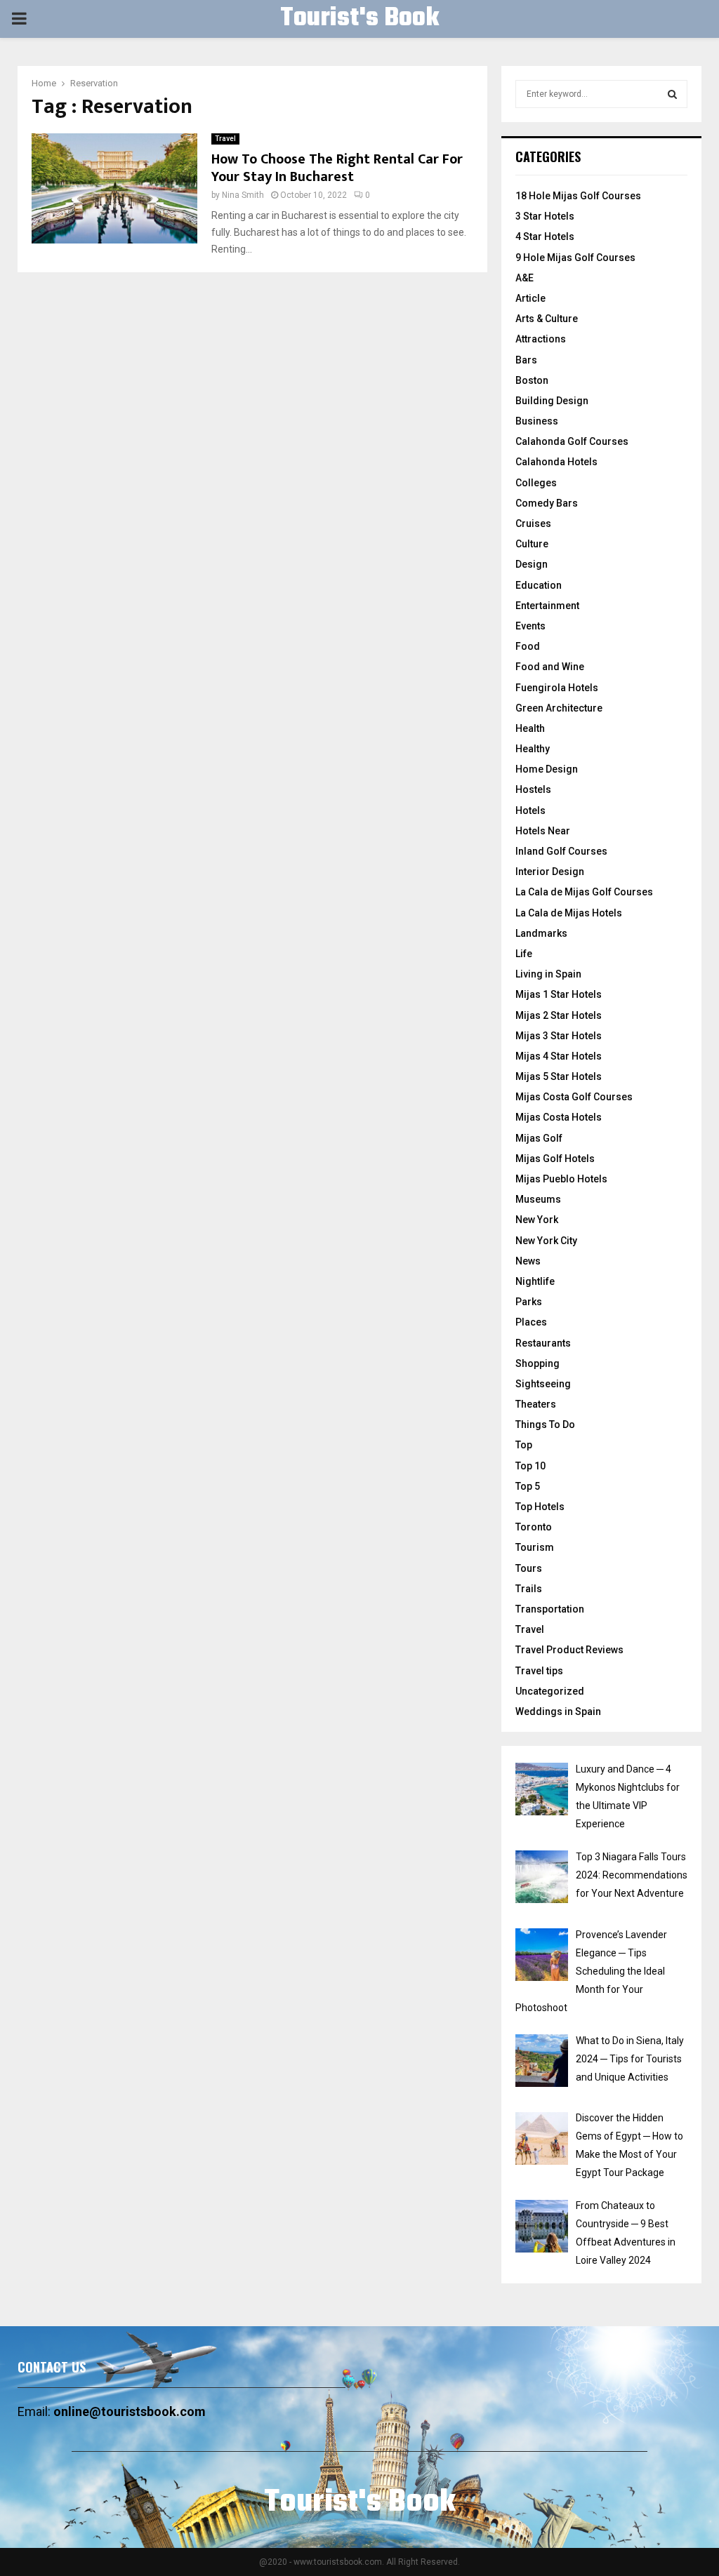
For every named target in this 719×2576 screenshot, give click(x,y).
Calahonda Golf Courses (572, 441)
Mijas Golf (539, 1138)
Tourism (535, 1547)
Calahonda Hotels (556, 462)
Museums (538, 1199)
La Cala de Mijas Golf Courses (584, 892)
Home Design (547, 769)
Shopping (537, 1363)
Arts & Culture (547, 319)
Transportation (550, 1609)
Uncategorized (550, 1691)
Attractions (541, 339)
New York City (546, 1241)
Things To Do (545, 1424)
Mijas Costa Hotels (559, 1117)
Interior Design (550, 872)
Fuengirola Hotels (557, 688)
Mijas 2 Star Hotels (559, 1015)
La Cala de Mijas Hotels (569, 913)
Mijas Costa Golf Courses (574, 1097)
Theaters (536, 1404)
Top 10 (530, 1466)
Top (524, 1445)
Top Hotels (540, 1507)
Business (537, 421)
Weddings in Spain (558, 1711)
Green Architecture (559, 708)
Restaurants (543, 1343)
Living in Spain (548, 974)
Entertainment (547, 606)
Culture (532, 544)
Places (531, 1322)
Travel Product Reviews (569, 1650)
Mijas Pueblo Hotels (561, 1179)
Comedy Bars (547, 503)
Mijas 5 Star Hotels (559, 1076)
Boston (532, 380)
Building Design (552, 401)
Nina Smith (243, 195)
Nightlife (535, 1281)
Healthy (533, 749)
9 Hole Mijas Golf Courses (575, 258)
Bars (526, 360)
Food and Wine (550, 667)
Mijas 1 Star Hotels (559, 994)
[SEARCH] (672, 94)
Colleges (536, 483)
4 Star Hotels (545, 236)
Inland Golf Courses (561, 851)
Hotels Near (543, 831)
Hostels (533, 789)
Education (539, 585)
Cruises (533, 523)
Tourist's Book (359, 19)
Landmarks (541, 933)
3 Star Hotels (545, 216)
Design (532, 564)
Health (530, 728)
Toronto (534, 1527)
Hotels (530, 810)
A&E (525, 278)
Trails (529, 1589)
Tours (529, 1568)
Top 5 (528, 1486)
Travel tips (539, 1671)
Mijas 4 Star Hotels (559, 1056)
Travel (225, 139)
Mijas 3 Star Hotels (559, 1036)
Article (530, 298)
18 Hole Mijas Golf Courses (578, 196)
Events (530, 626)
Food (528, 646)
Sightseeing (543, 1384)
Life (524, 954)
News (528, 1261)
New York (537, 1220)
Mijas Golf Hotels (555, 1159)
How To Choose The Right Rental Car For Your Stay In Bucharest (337, 168)
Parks (529, 1302)
